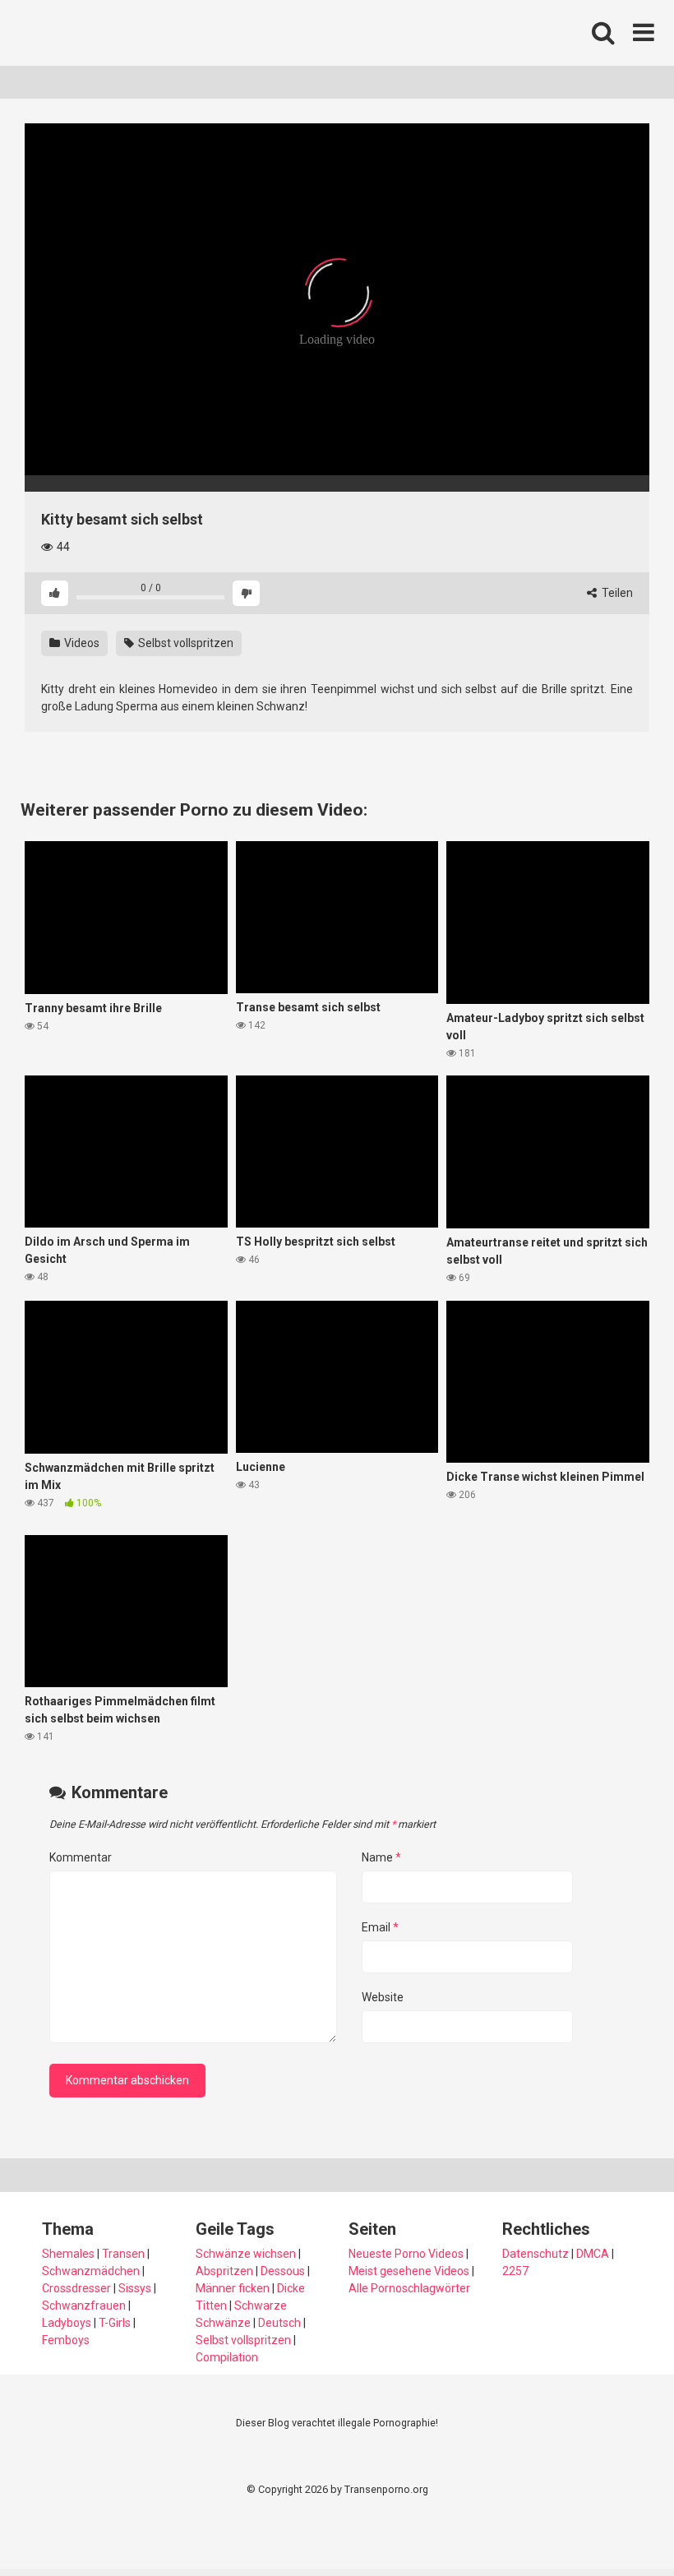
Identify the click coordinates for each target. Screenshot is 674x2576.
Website (383, 1997)
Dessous (283, 2271)
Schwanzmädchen (91, 2271)
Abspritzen (224, 2271)
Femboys (66, 2340)
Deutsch (279, 2323)
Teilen (616, 593)
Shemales (68, 2254)
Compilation (227, 2357)
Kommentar (81, 1857)
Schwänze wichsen (246, 2254)
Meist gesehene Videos (409, 2271)
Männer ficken (233, 2288)
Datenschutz (536, 2254)
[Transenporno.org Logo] (136, 33)
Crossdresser (76, 2288)
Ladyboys (67, 2323)
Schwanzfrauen (84, 2305)
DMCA (593, 2254)
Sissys (135, 2288)
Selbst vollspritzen (185, 643)
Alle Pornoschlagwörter (409, 2288)
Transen (123, 2254)
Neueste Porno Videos (406, 2254)
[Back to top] (619, 2526)
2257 (515, 2271)
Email (380, 1927)
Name (381, 1857)
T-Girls (115, 2323)
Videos (81, 643)
